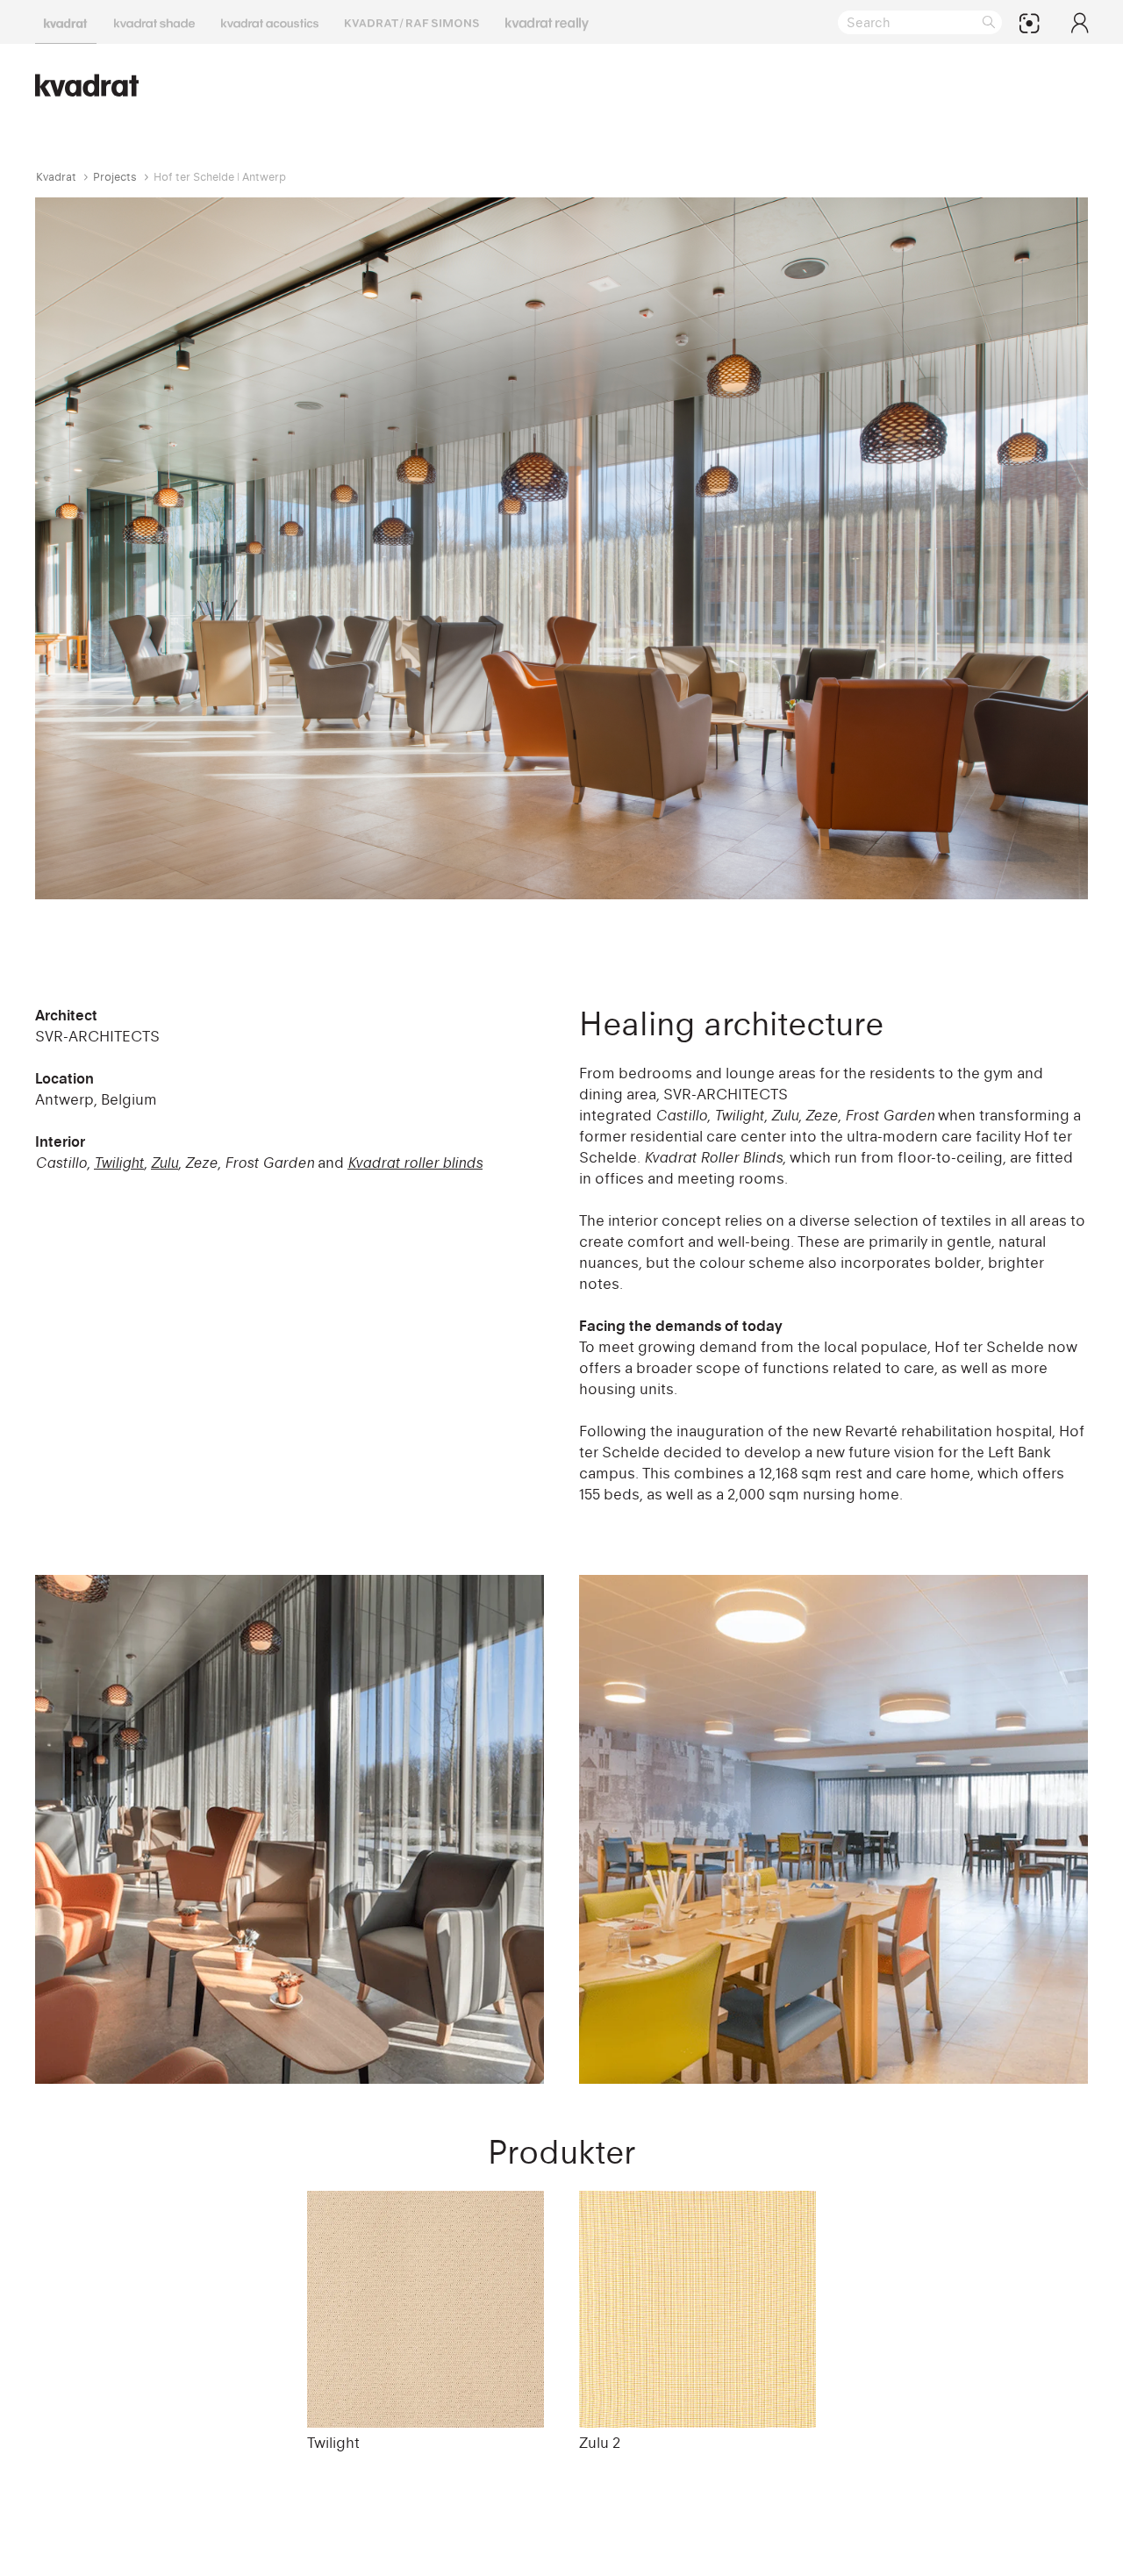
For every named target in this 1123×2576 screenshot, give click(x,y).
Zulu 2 (600, 2443)
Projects (115, 177)
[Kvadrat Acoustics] (270, 22)
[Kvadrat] (66, 22)
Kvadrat (56, 177)
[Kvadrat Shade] (154, 22)
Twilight (333, 2443)
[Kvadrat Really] (547, 22)
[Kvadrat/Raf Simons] (412, 22)
